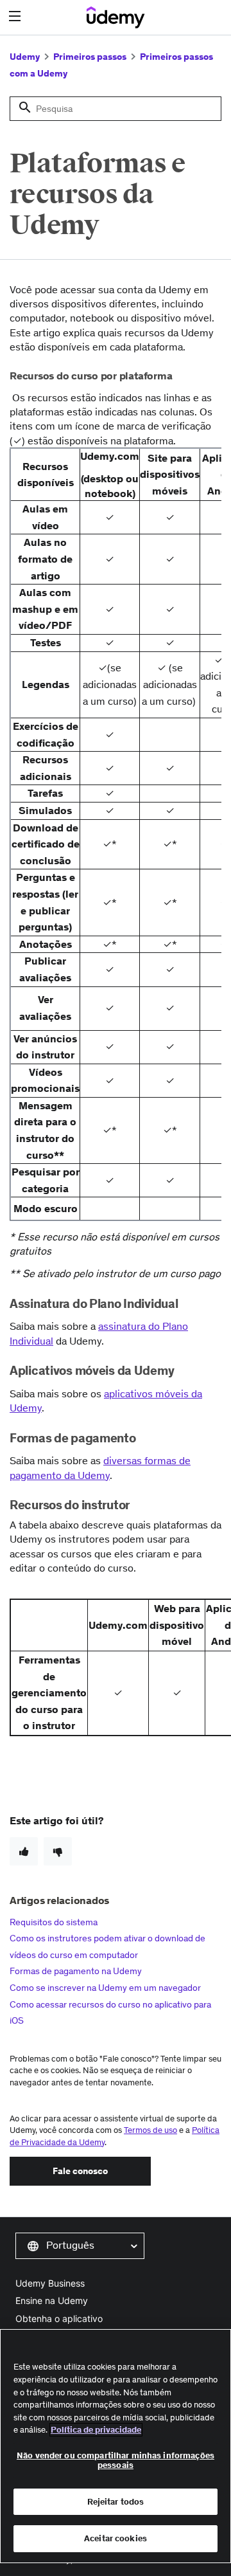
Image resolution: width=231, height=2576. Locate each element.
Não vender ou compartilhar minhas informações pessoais (116, 2461)
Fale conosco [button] (80, 2171)
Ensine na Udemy (52, 2300)
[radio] (24, 1851)
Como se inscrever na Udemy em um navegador (105, 1988)
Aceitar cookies (116, 2538)
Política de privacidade (96, 2430)
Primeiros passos (90, 57)
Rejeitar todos (116, 2502)
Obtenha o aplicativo (59, 2318)
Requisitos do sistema (54, 1922)
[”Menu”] (16, 16)
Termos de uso (150, 2130)
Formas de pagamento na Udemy (76, 1971)
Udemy (25, 57)
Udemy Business (50, 2283)
